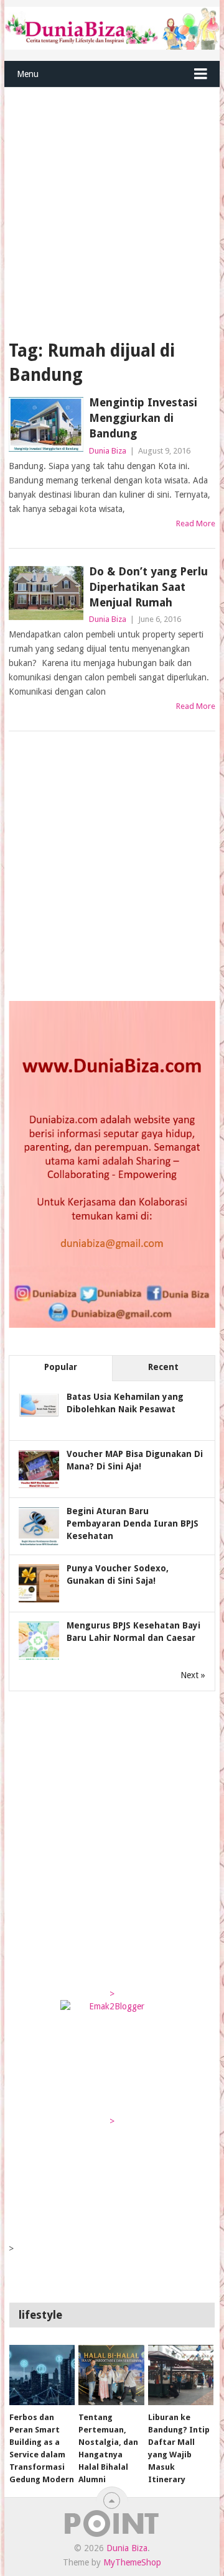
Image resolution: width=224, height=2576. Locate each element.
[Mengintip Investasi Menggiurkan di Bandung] (46, 424)
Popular (61, 1367)
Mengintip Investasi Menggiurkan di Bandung (143, 418)
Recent (163, 1367)
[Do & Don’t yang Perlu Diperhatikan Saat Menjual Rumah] (46, 593)
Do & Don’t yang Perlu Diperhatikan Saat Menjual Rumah (148, 587)
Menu (28, 74)
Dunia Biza (108, 451)
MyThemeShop (132, 2562)
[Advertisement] (112, 206)
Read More (196, 523)
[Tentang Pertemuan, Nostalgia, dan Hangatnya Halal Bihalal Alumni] (111, 2375)
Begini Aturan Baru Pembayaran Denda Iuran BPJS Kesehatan (133, 1523)
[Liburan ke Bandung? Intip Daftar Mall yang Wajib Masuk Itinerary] (181, 2375)
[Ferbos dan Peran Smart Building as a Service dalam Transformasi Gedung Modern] (42, 2375)
